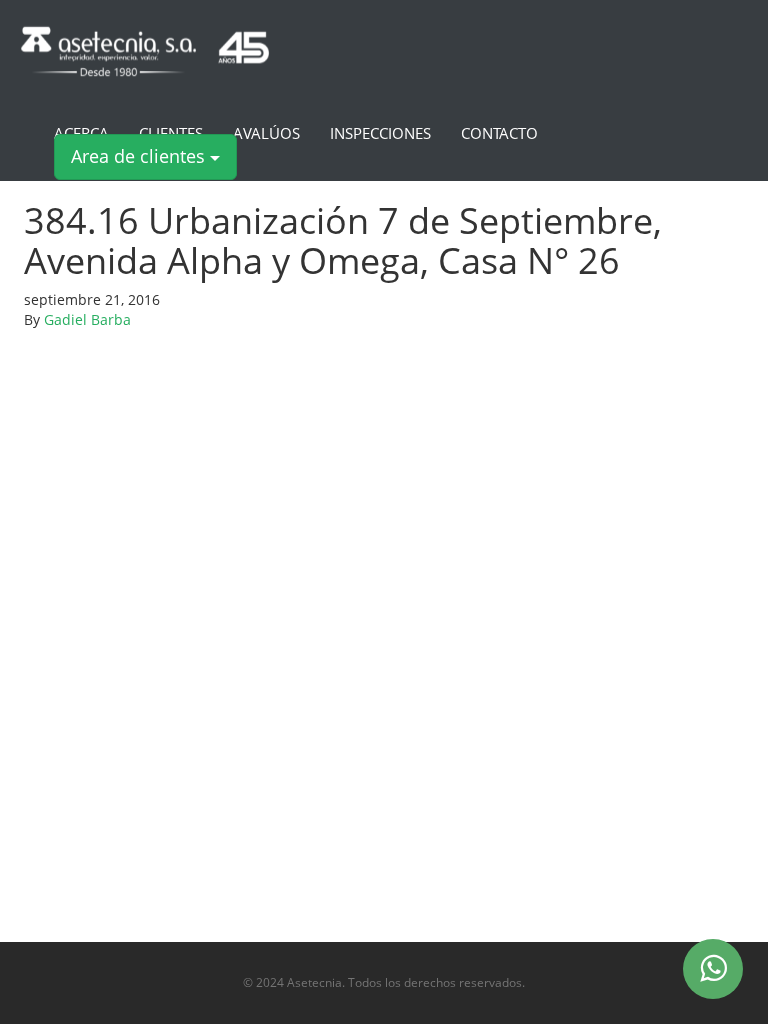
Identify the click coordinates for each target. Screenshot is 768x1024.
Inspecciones (380, 134)
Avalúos (266, 134)
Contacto (499, 134)
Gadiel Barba (87, 319)
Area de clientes (140, 156)
